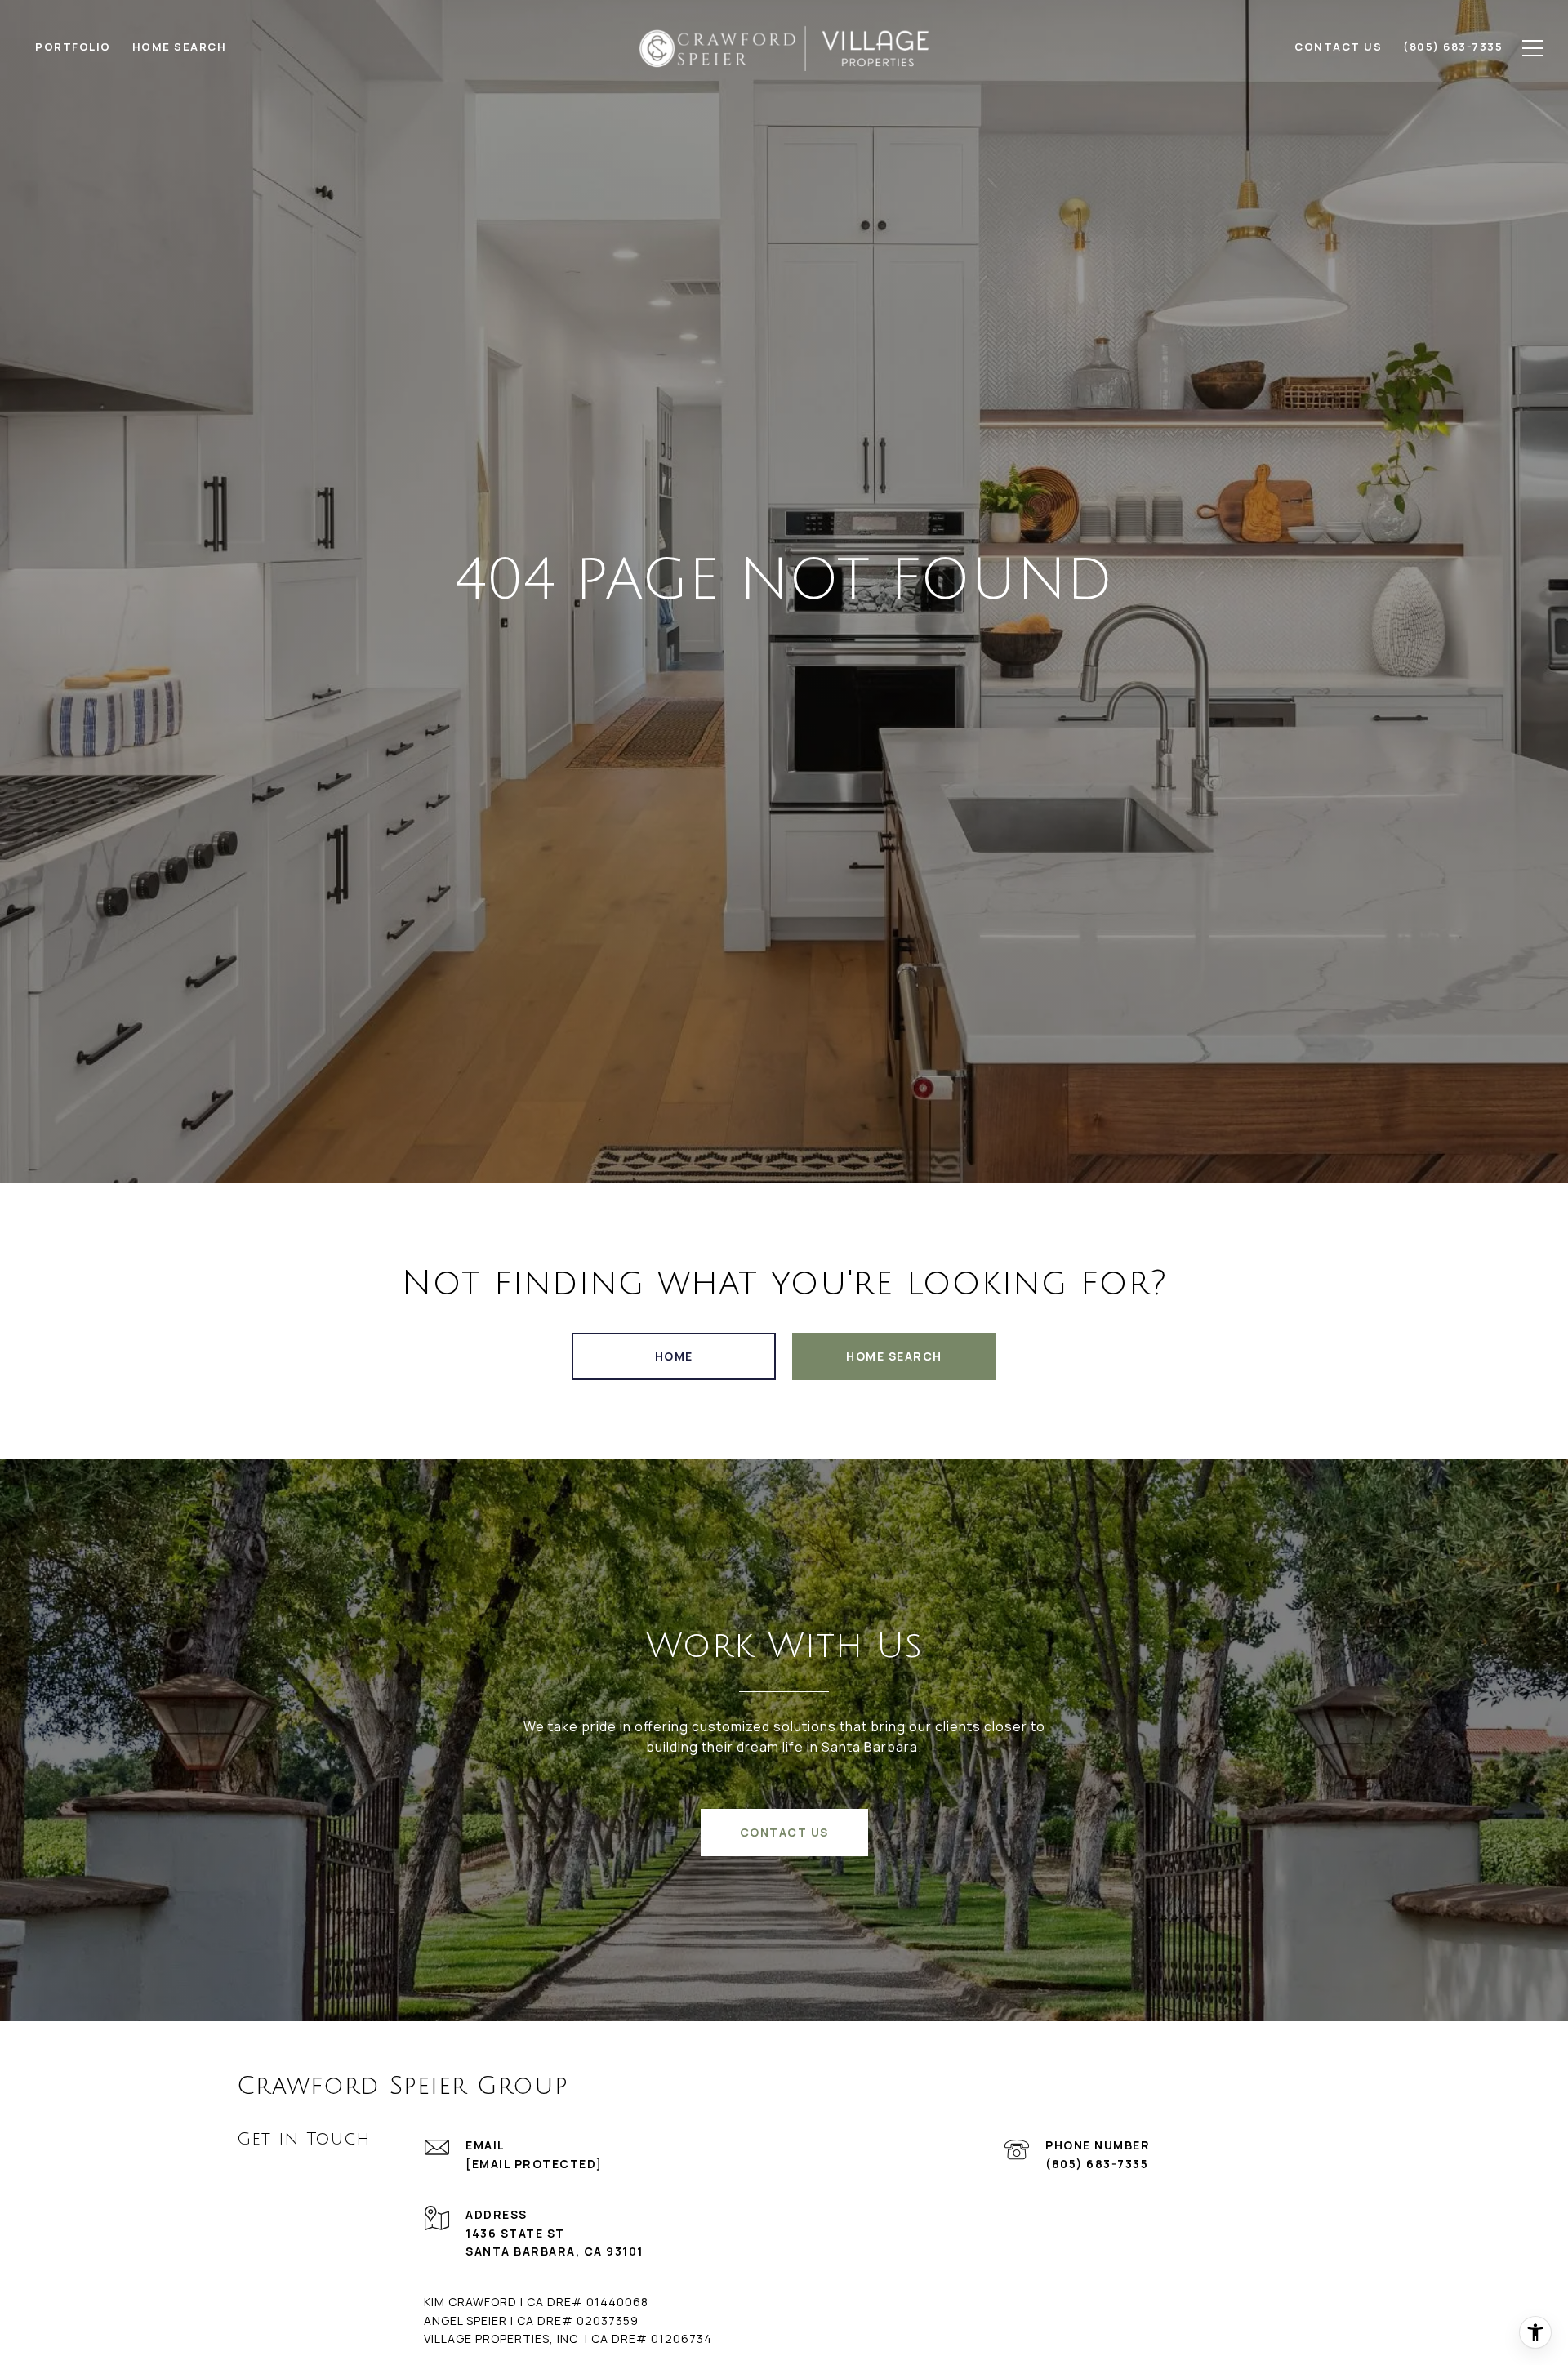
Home (674, 1356)
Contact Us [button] (784, 1832)
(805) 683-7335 (1097, 2164)
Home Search (894, 1356)
